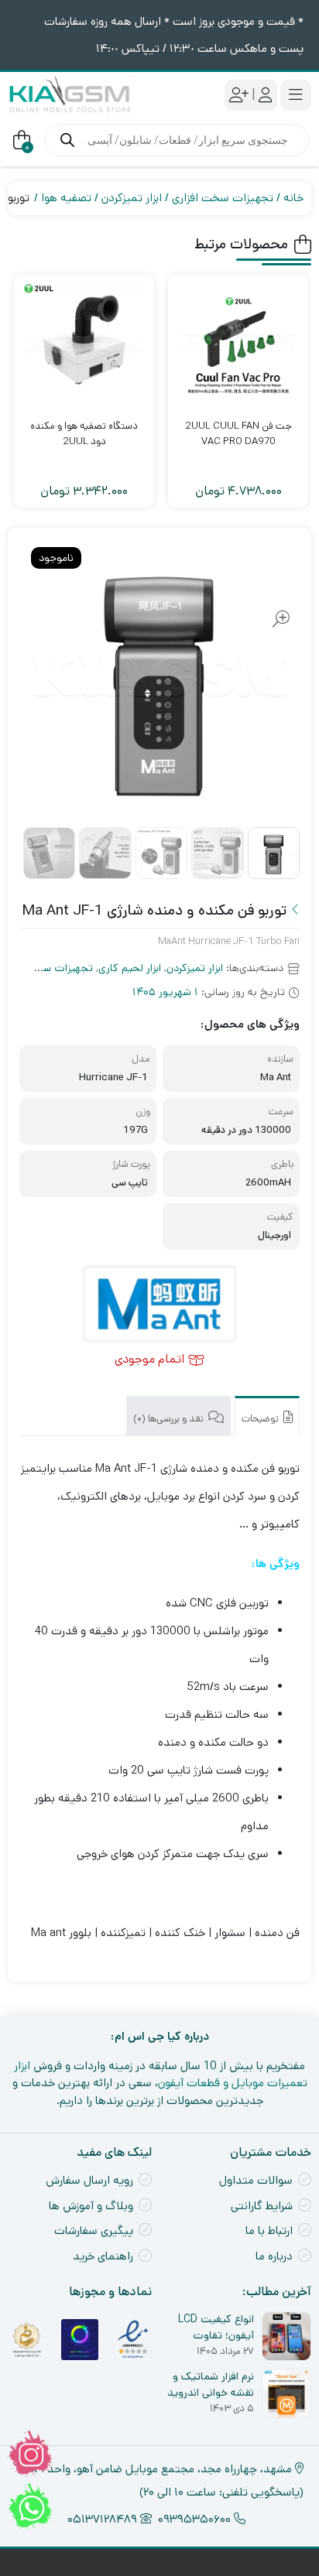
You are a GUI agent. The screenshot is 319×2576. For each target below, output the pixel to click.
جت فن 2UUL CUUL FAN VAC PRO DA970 (238, 434)
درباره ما (274, 2256)
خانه (293, 198)
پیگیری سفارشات (94, 2230)
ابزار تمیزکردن (132, 198)
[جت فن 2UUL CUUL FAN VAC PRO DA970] (238, 345)
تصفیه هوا (66, 198)
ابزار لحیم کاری (130, 968)
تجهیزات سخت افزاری (223, 198)
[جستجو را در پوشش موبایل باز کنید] (177, 140)
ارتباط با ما (269, 2230)
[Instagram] (30, 2454)
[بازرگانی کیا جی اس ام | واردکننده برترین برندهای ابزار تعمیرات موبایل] (70, 95)
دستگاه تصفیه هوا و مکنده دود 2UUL (84, 434)
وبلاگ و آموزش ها (91, 2206)
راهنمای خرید (103, 2256)
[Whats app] (30, 2506)
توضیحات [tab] (261, 1419)
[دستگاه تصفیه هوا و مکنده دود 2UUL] (84, 345)
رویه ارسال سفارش (89, 2180)
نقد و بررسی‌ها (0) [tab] (170, 1419)
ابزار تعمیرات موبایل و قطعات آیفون (161, 2075)
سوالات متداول (256, 2180)
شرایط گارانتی (262, 2206)
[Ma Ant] (159, 1304)
